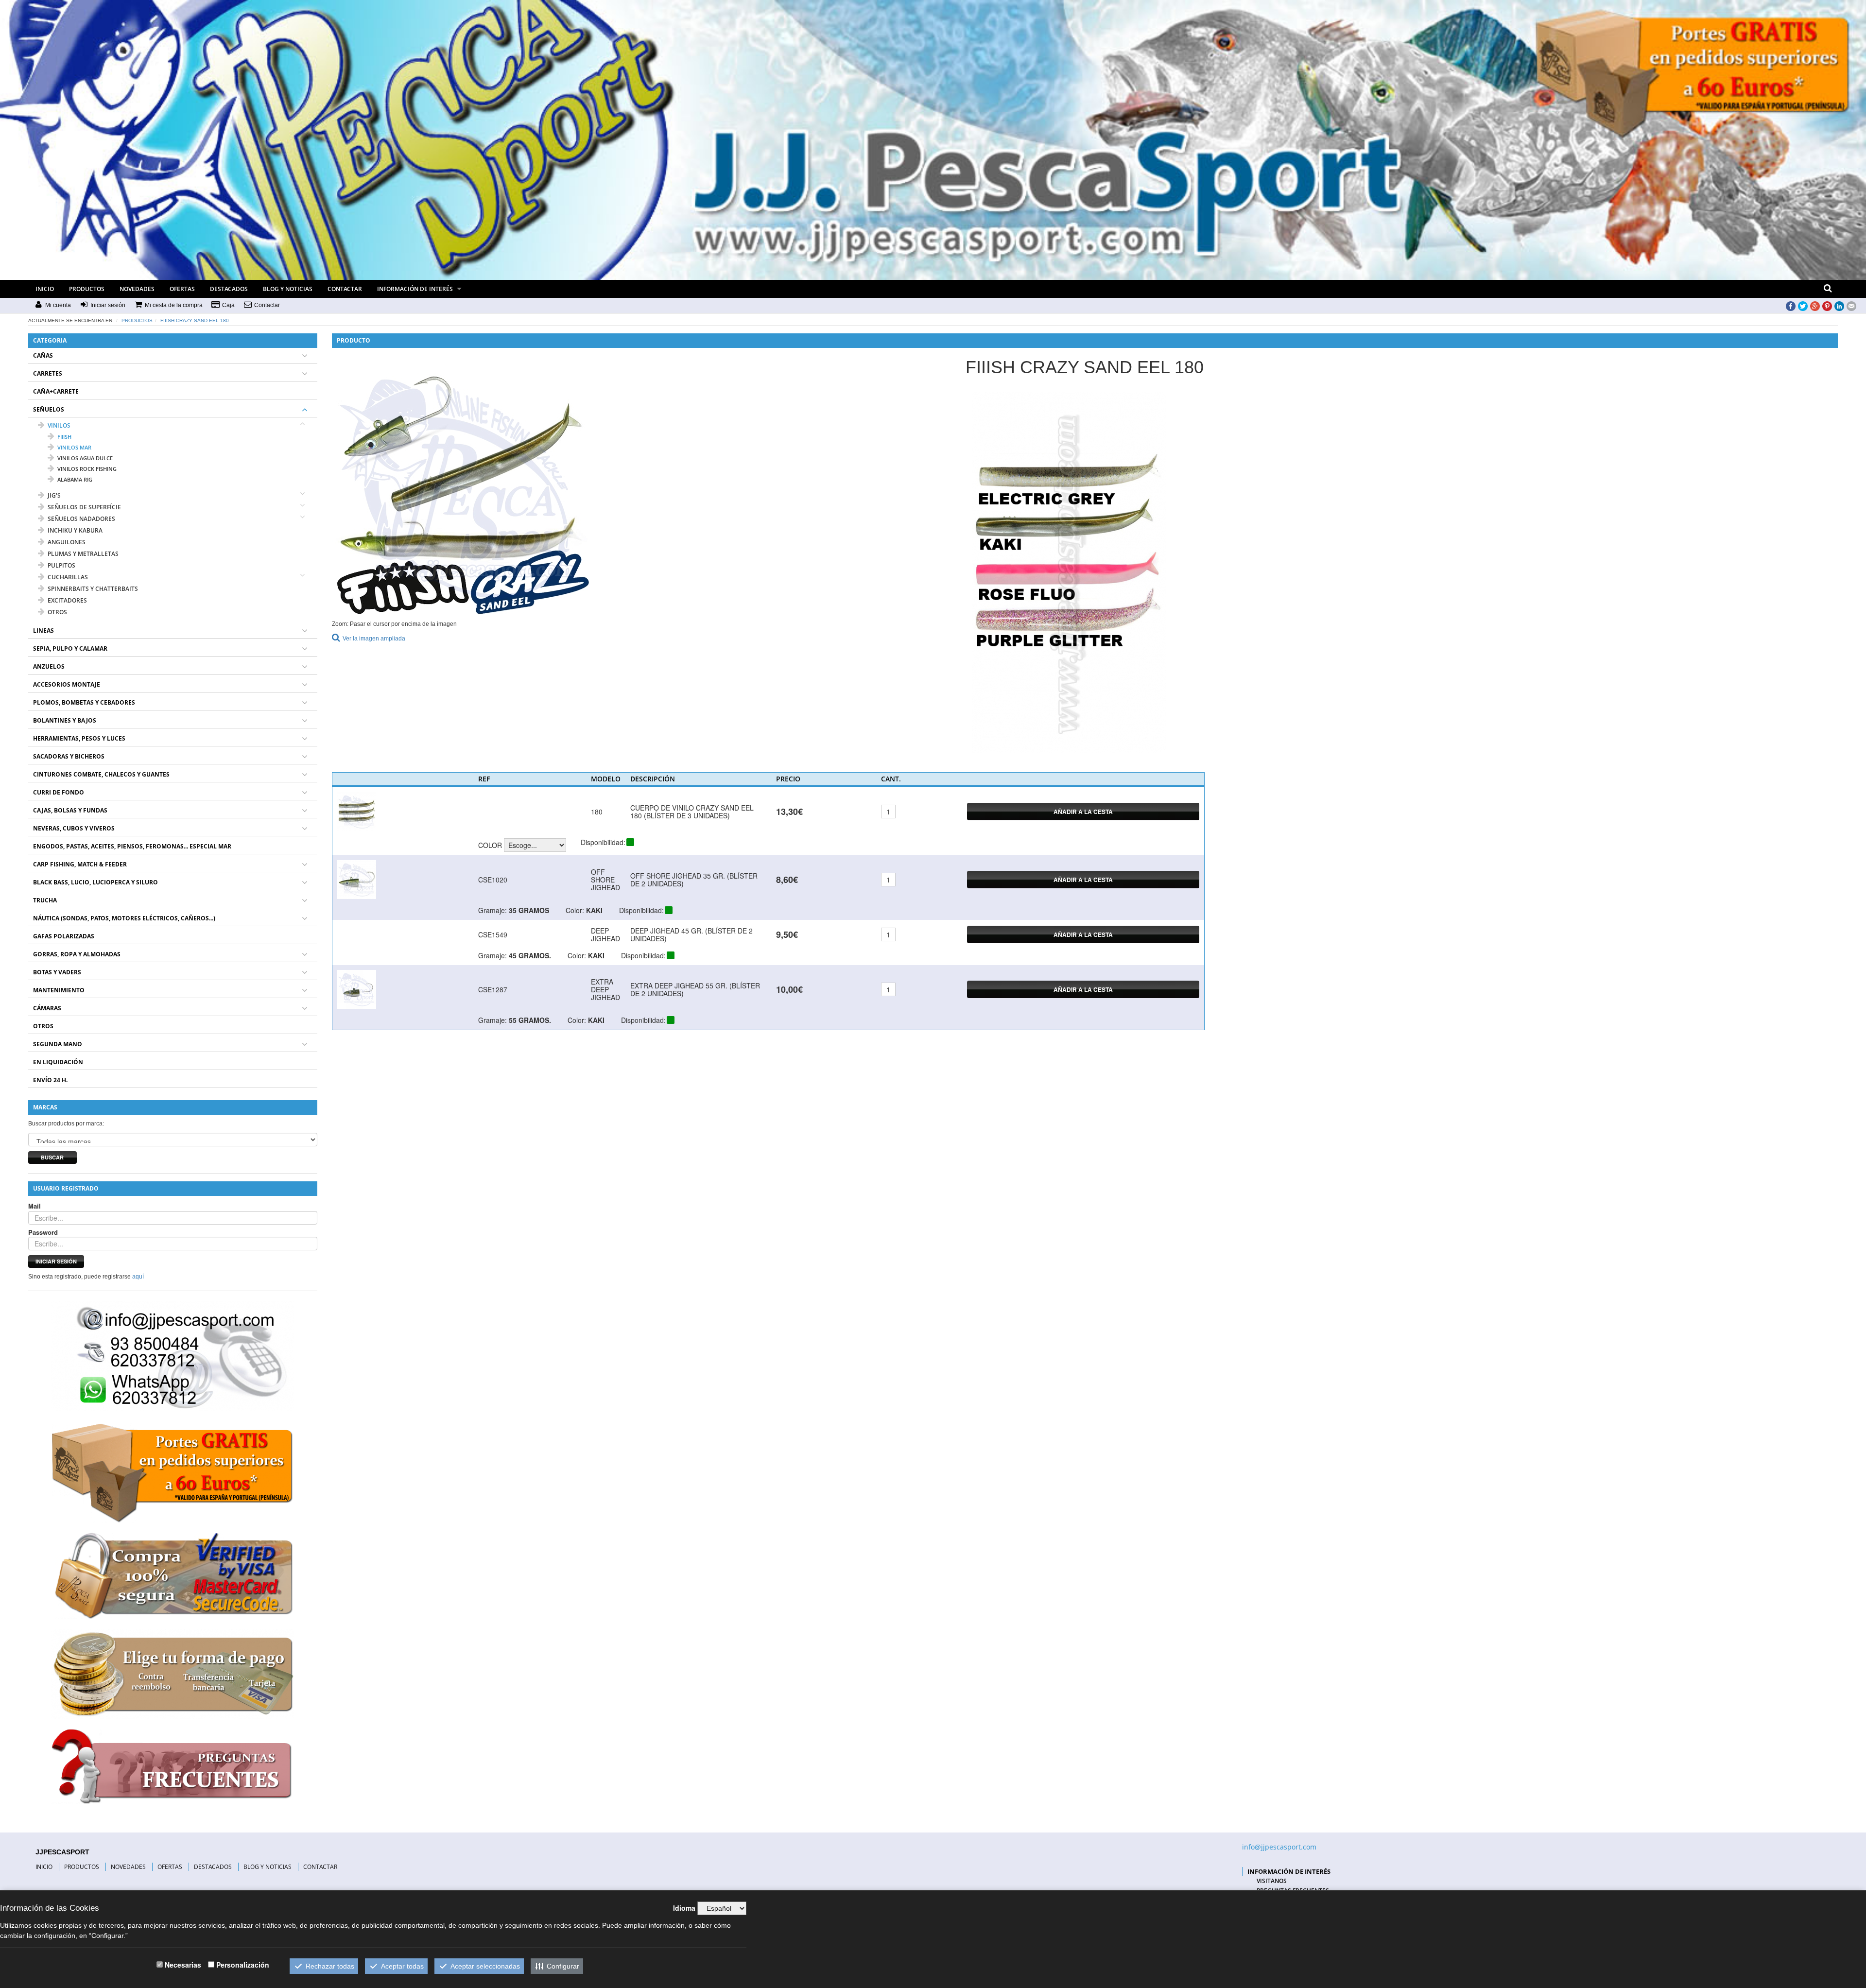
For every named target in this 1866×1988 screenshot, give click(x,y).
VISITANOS (1272, 1881)
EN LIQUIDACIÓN (58, 1062)
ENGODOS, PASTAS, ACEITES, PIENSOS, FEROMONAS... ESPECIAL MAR (132, 846)
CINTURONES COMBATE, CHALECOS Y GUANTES (101, 774)
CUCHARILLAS (68, 577)
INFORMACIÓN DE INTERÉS (415, 289)
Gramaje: (492, 910)
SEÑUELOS (49, 409)
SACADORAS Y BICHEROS (69, 756)
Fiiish (64, 437)
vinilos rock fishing (87, 469)
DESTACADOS (229, 289)
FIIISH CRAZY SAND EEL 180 (195, 320)
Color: (575, 910)
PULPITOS (61, 565)
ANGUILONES (67, 542)
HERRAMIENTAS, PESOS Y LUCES (79, 738)
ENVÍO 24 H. (50, 1080)
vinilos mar (74, 447)
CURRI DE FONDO (59, 792)
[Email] (1851, 306)
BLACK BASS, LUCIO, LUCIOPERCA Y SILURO (95, 882)
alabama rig (75, 479)
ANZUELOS (49, 666)
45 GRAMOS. (530, 955)
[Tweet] (1803, 306)
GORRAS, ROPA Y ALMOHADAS (77, 954)
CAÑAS (43, 355)
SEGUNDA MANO (58, 1044)
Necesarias (183, 1965)
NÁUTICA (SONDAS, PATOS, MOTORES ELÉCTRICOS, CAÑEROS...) (124, 918)
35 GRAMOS (529, 910)
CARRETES (48, 373)
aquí (138, 1277)
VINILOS (59, 425)
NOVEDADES (137, 289)
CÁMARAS (47, 1008)
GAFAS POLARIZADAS (64, 936)
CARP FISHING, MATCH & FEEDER (80, 864)
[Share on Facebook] (1791, 306)
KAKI (594, 910)
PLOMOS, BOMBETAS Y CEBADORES (84, 702)
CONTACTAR (345, 289)
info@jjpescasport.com (1279, 1847)
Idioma (684, 1908)
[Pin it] (1827, 306)
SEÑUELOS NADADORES (81, 519)
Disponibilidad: (603, 842)
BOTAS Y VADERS (57, 972)
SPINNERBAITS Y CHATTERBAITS (93, 589)
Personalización (243, 1965)
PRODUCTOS (87, 289)
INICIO (45, 289)
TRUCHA (45, 900)
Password (43, 1232)
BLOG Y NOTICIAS (288, 289)
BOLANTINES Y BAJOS (65, 720)
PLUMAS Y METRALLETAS (83, 554)
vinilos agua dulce (85, 458)
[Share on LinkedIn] (1839, 306)
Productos (137, 320)
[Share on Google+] (1815, 306)
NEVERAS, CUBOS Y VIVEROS (74, 828)
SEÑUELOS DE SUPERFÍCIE (84, 507)
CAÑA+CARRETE (56, 391)
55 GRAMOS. (530, 1020)
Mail (35, 1206)
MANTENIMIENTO (59, 990)
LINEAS (43, 631)
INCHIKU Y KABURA (75, 530)
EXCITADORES (67, 600)
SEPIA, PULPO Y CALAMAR (70, 648)
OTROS (57, 612)
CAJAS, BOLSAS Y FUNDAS (70, 810)
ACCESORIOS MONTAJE (67, 684)
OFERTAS (182, 289)
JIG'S (54, 495)
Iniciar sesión (56, 1261)
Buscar (52, 1157)
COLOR (490, 845)
